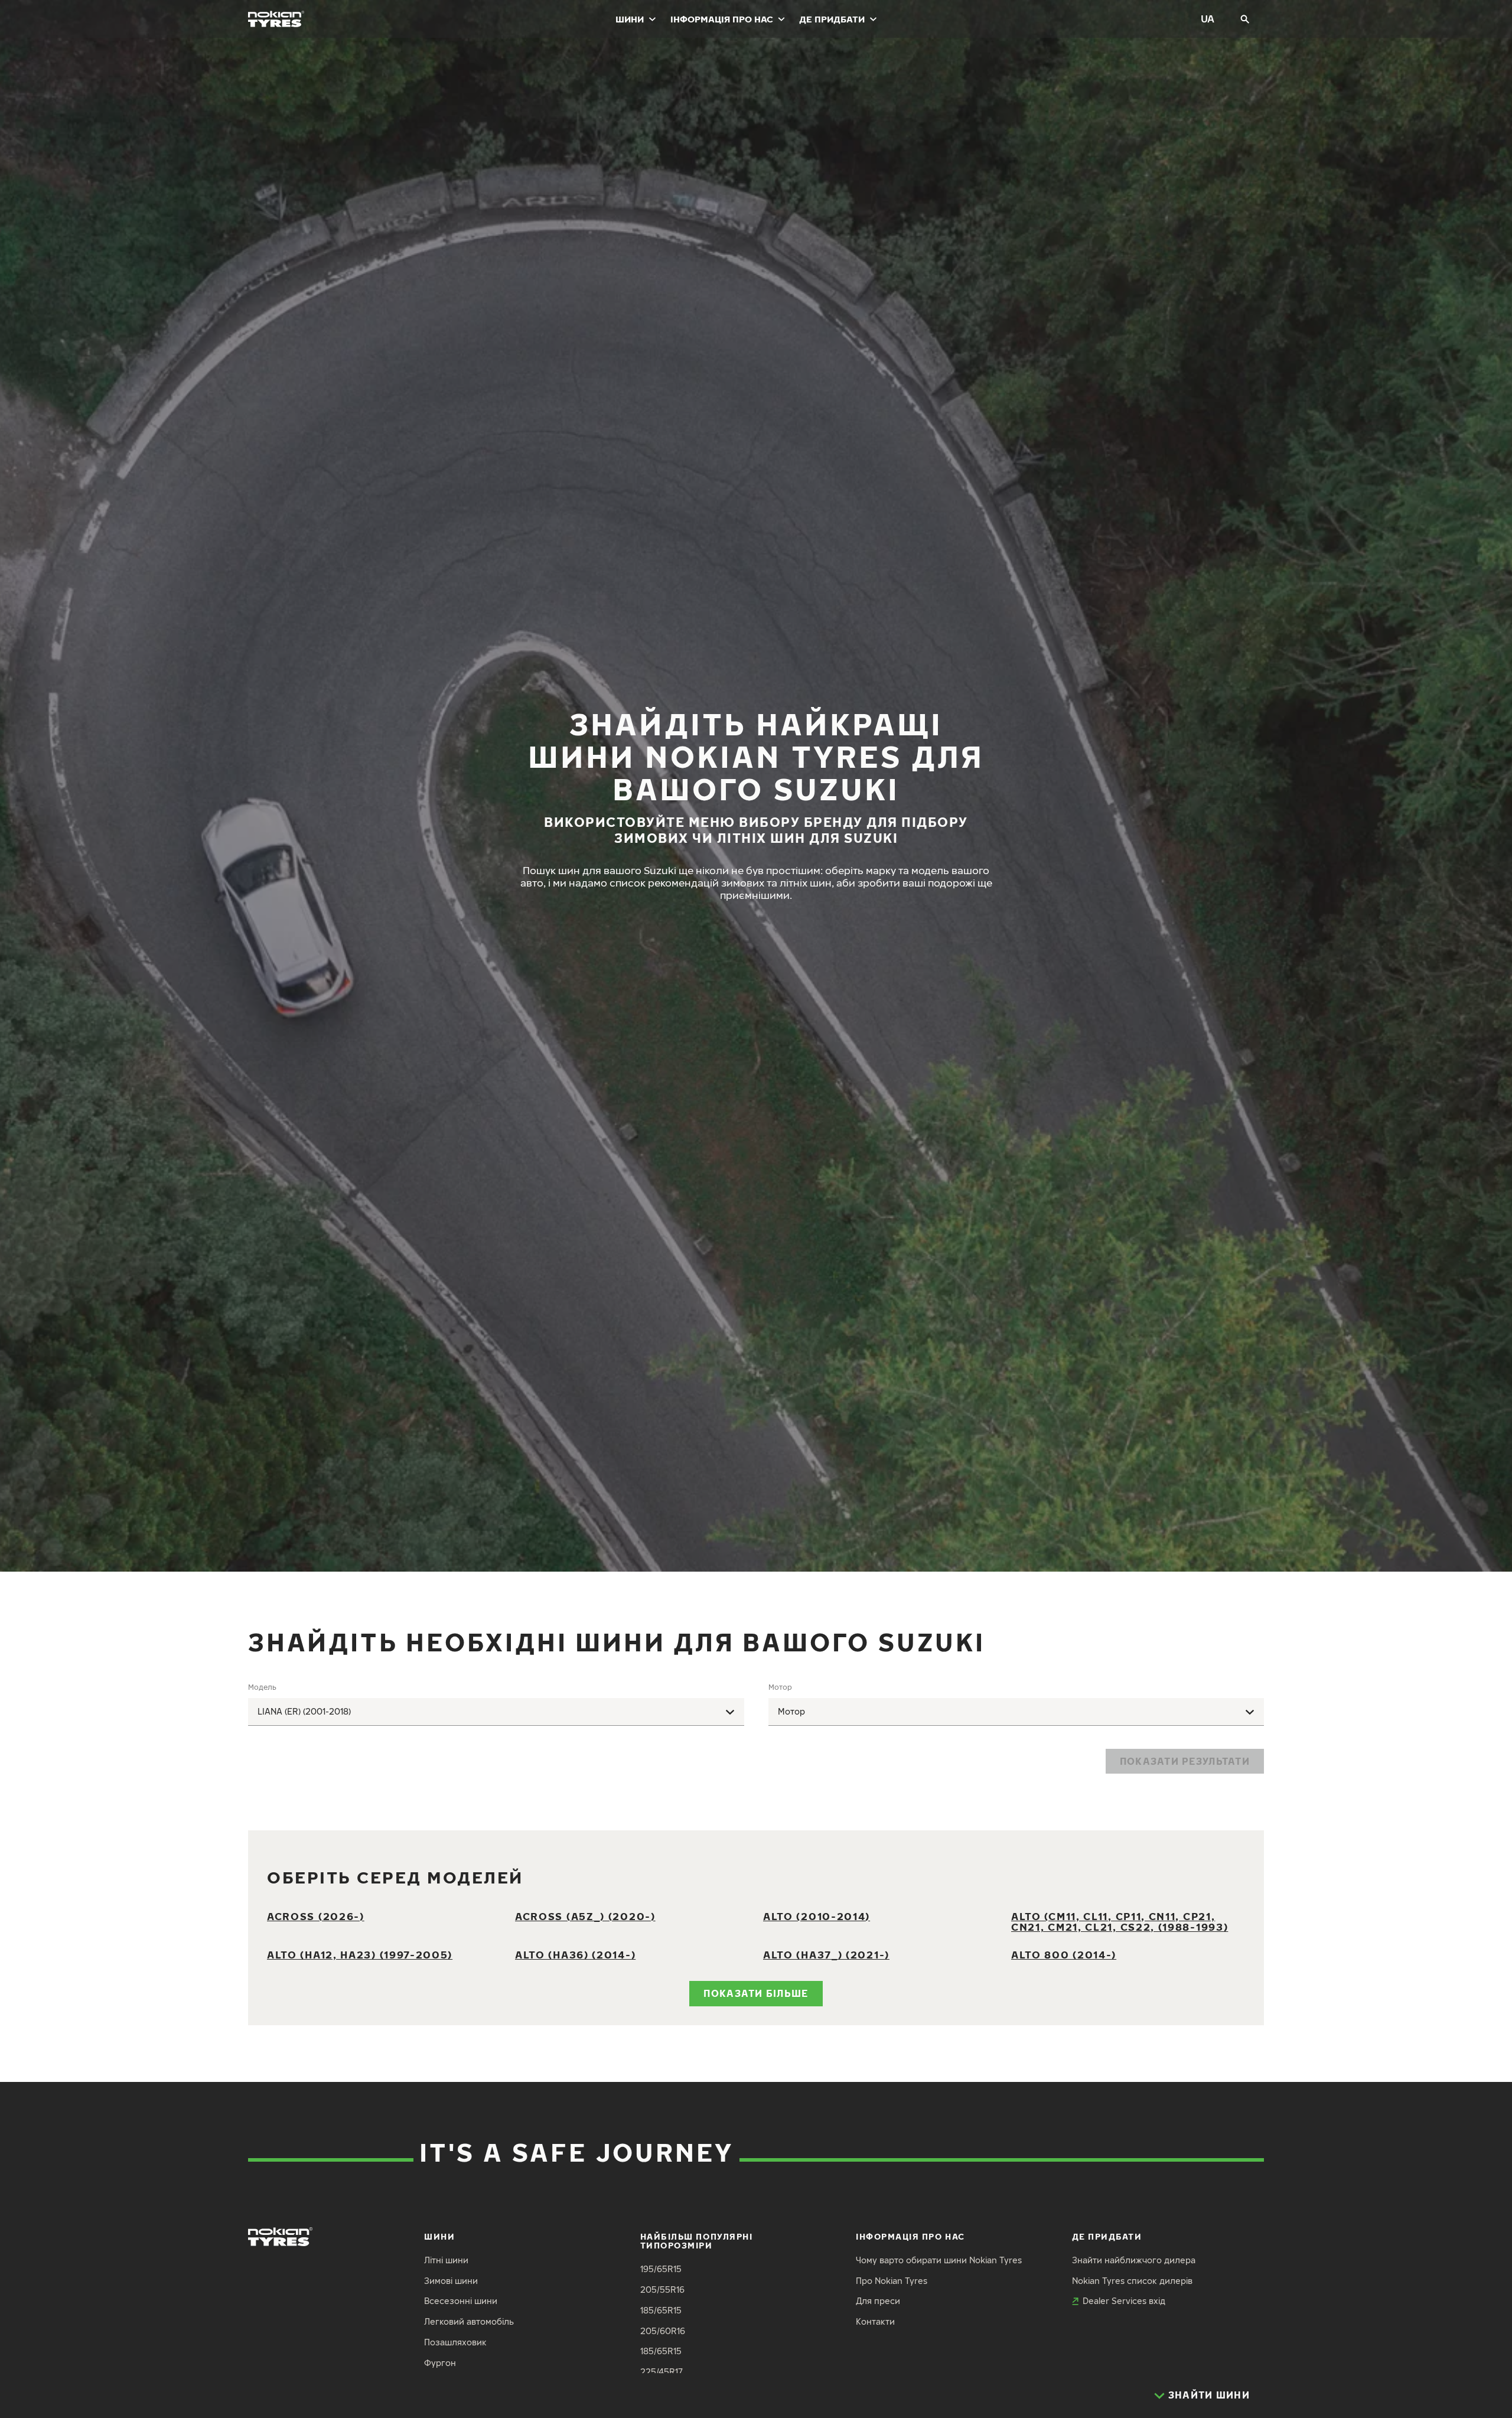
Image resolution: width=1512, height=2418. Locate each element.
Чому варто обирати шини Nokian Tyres (939, 2260)
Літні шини (446, 2260)
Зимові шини (451, 2281)
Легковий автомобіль (469, 2321)
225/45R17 (661, 2372)
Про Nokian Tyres (892, 2281)
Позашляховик (455, 2342)
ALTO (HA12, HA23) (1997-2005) (360, 1955)
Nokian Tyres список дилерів (1132, 2281)
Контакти (875, 2321)
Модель (262, 1687)
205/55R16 (662, 2290)
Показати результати (1185, 1761)
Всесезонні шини (461, 2301)
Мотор (780, 1687)
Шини (630, 19)
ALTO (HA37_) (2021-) (826, 1955)
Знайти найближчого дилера (1134, 2260)
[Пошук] (1245, 19)
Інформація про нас (722, 19)
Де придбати (832, 19)
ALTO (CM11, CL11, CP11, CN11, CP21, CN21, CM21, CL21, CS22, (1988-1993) (1120, 1922)
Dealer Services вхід (1124, 2301)
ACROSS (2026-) (316, 1916)
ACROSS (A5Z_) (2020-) (585, 1916)
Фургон (440, 2363)
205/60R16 (663, 2331)
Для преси (878, 2301)
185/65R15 (661, 2310)
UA (1208, 19)
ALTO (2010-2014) (817, 1916)
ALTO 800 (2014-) (1064, 1955)
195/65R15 (661, 2269)
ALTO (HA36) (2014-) (575, 1955)
